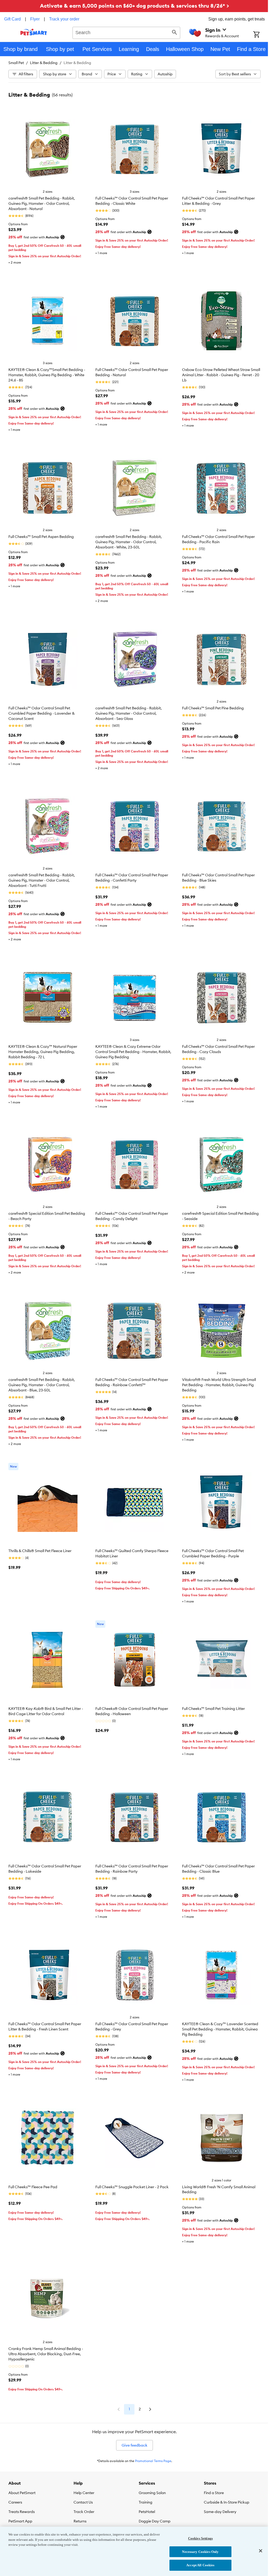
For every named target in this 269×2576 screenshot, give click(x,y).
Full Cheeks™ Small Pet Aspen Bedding (41, 537)
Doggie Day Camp (155, 2521)
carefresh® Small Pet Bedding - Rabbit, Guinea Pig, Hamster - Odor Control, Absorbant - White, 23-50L (129, 542)
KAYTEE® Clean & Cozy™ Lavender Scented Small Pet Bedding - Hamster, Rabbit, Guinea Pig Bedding (220, 2029)
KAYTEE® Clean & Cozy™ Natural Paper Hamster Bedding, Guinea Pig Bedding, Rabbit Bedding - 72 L (43, 1052)
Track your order (64, 19)
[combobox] (126, 32)
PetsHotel (147, 2512)
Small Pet (16, 63)
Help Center (84, 2493)
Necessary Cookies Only (200, 2552)
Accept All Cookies (200, 2565)
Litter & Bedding (44, 63)
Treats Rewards (22, 2512)
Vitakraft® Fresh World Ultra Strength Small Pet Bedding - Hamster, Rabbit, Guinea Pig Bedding (219, 1385)
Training (146, 2502)
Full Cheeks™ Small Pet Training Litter (213, 1709)
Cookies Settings (200, 2538)
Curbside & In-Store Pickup (227, 2502)
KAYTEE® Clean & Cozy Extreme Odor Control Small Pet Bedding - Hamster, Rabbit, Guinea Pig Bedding (133, 1052)
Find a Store (214, 2493)
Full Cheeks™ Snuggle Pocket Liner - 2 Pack (132, 2187)
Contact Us (83, 2502)
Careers (15, 2502)
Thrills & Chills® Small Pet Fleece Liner (40, 1551)
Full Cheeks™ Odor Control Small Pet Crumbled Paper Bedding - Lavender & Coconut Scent (42, 713)
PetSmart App (20, 2521)
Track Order (84, 2512)
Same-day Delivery (220, 2512)
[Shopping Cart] (261, 35)
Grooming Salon (152, 2493)
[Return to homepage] (34, 32)
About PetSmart (22, 2493)
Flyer (35, 19)
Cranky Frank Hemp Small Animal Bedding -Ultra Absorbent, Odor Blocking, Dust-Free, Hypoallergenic (46, 2354)
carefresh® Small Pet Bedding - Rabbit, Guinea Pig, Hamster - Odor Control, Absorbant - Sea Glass (129, 713)
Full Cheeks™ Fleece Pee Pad (33, 2187)
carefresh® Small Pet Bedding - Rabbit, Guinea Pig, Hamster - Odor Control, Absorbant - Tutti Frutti (42, 880)
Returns (80, 2521)
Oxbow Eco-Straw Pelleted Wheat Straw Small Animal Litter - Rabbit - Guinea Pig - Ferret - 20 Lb (221, 375)
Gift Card (12, 19)
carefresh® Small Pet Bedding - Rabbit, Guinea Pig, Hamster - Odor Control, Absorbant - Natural (42, 203)
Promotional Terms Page (153, 2461)
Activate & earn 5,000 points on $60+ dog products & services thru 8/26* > (134, 6)
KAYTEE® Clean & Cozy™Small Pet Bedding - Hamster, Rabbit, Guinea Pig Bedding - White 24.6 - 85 (47, 375)
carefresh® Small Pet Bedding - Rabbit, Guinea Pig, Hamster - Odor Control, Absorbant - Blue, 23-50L (42, 1385)
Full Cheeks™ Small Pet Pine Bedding (213, 708)
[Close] (261, 2551)
